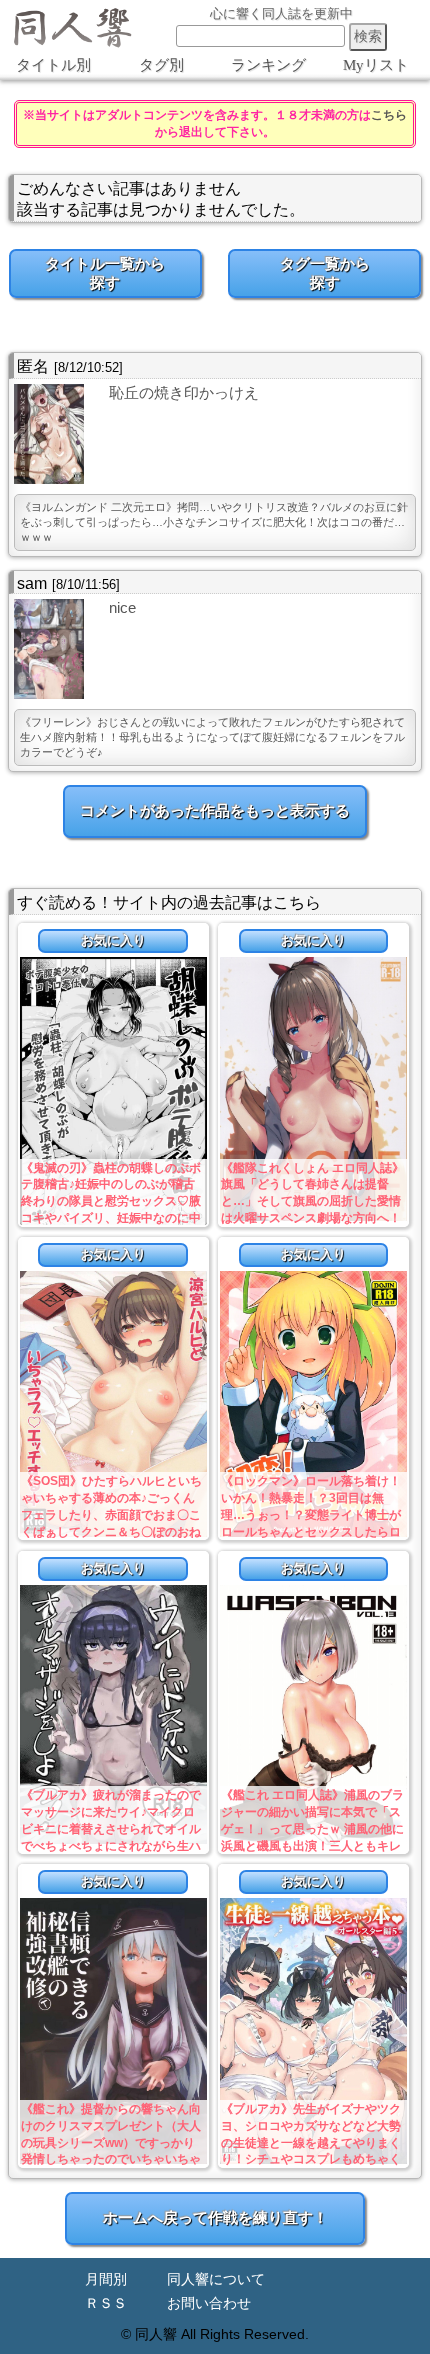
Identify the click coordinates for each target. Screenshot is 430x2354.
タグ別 (161, 65)
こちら (389, 115)
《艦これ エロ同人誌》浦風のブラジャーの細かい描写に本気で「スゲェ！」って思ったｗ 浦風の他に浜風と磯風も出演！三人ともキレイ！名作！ (312, 1828)
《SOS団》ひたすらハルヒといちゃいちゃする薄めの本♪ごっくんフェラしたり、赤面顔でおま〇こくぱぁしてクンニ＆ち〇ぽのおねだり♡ (111, 1514)
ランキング (268, 65)
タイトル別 (53, 65)
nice (122, 607)
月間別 (106, 2279)
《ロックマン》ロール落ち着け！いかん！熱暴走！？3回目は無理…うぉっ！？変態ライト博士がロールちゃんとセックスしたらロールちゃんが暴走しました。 (311, 1514)
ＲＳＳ (106, 2303)
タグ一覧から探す (325, 273)
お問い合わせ (209, 2303)
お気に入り (113, 940)
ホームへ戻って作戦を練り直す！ (215, 2217)
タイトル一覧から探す (105, 273)
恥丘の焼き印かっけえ (184, 392)
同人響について (216, 2279)
